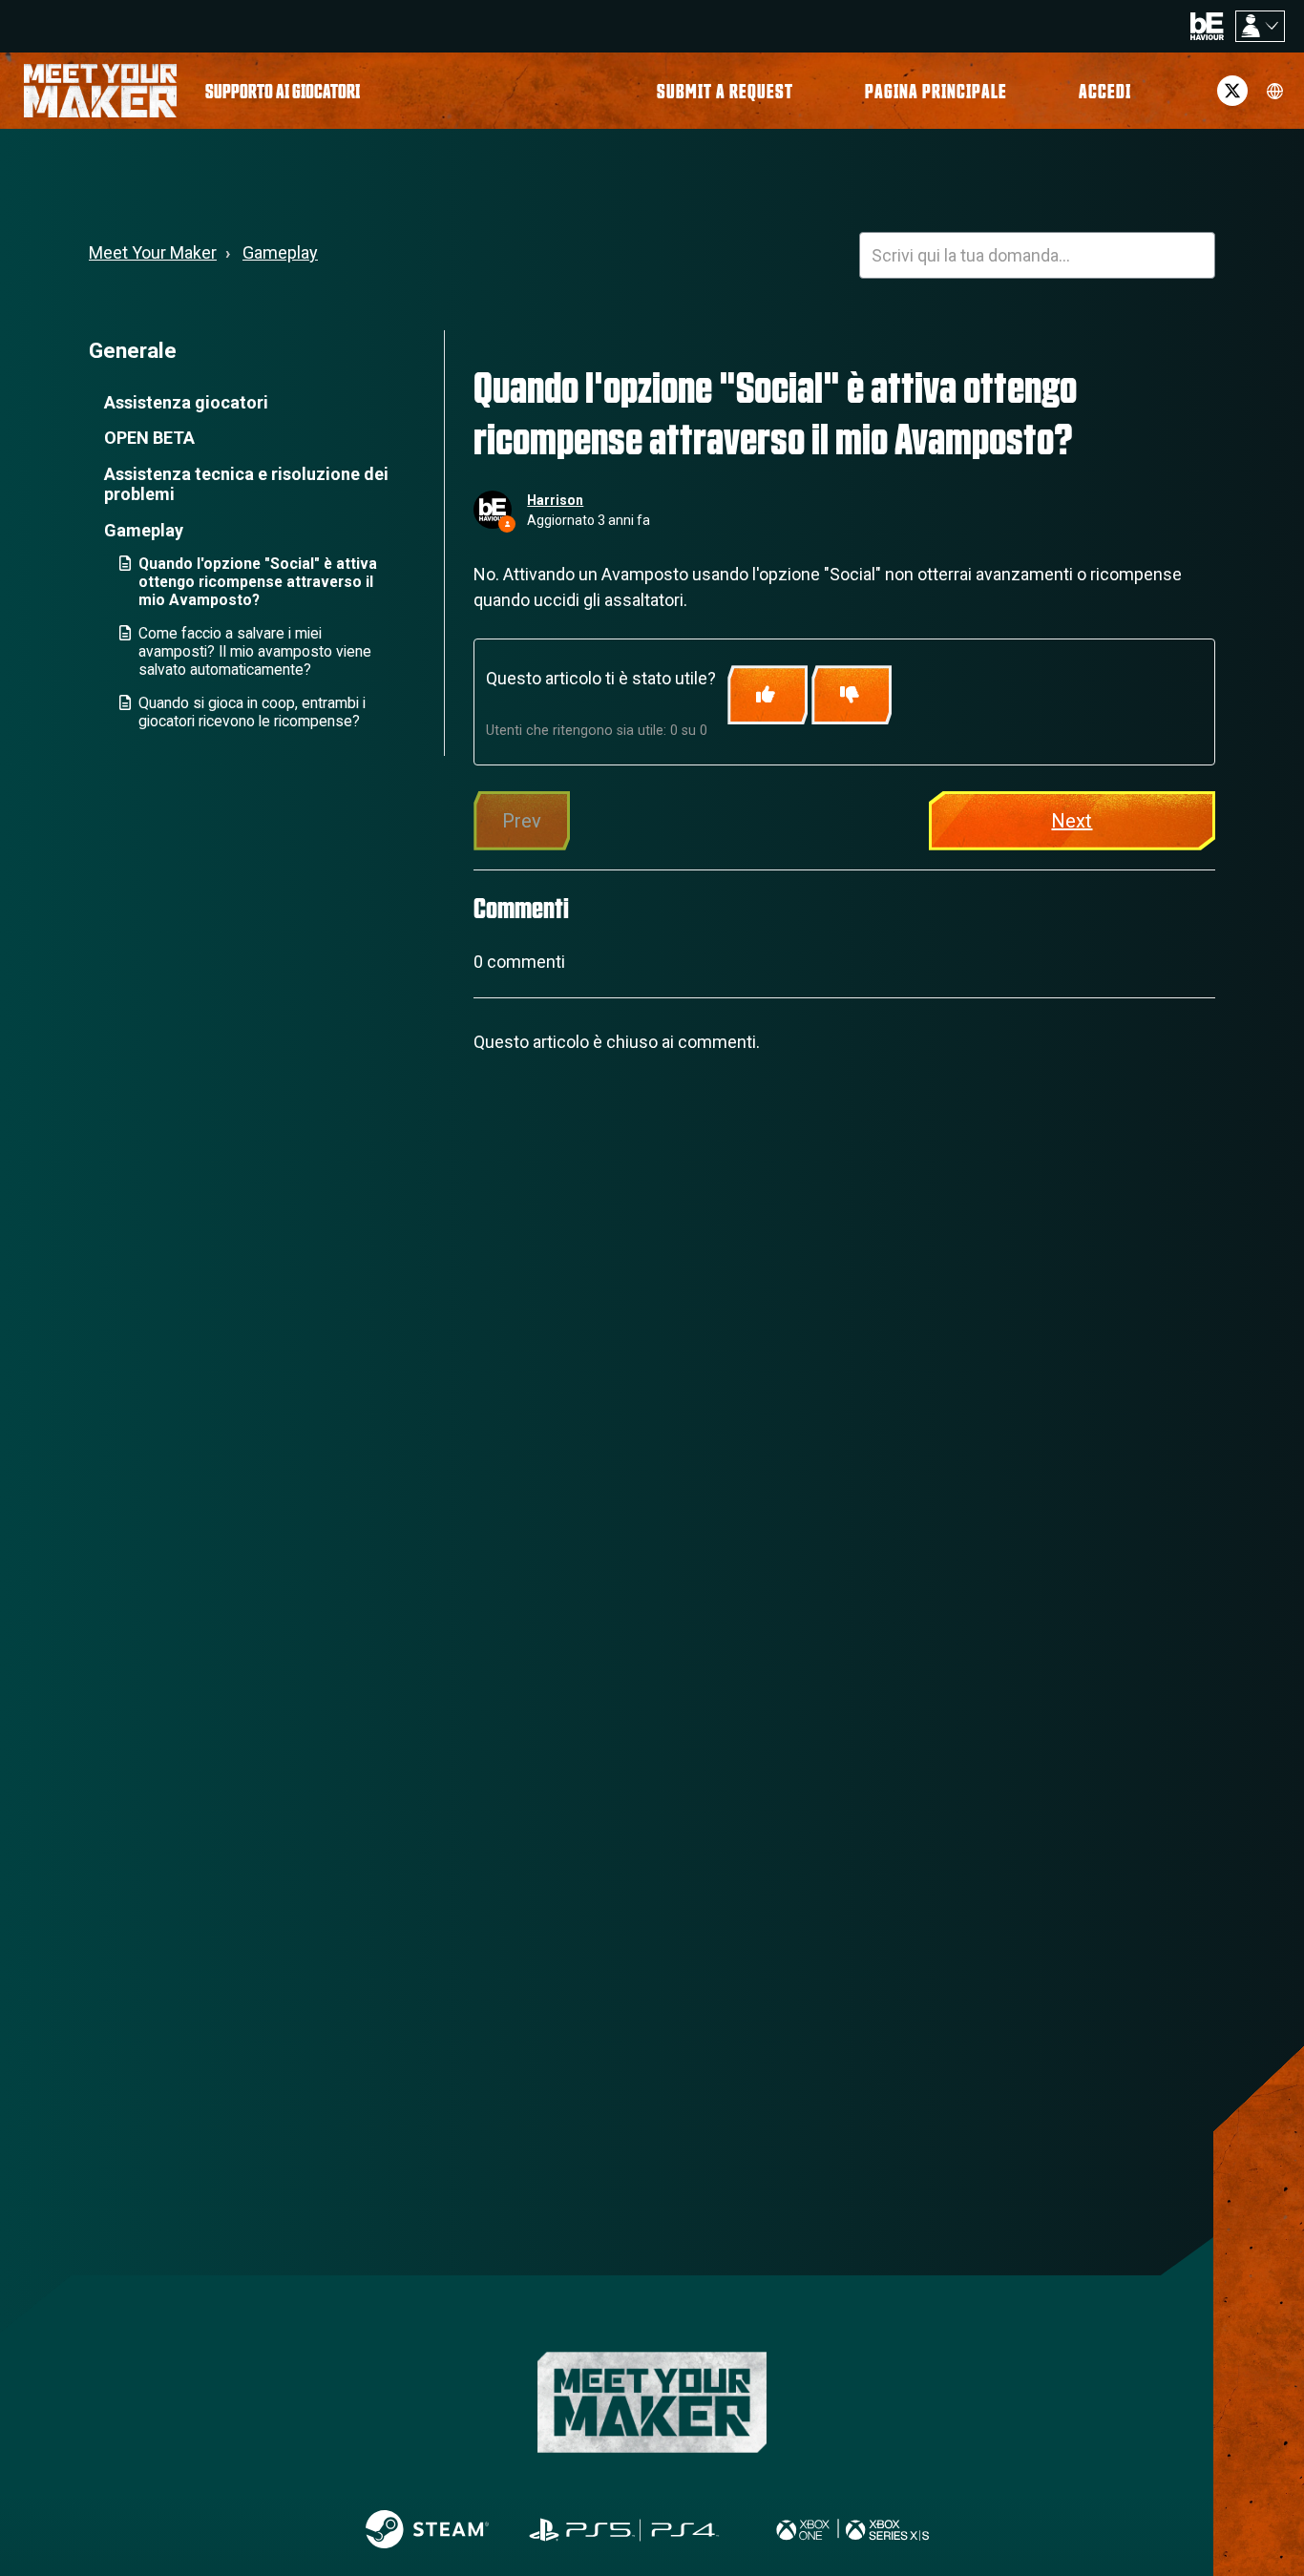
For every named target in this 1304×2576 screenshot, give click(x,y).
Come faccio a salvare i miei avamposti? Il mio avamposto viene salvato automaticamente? (255, 651)
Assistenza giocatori (186, 402)
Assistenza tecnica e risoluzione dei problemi (246, 484)
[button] (1105, 91)
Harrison (555, 500)
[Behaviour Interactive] (1207, 25)
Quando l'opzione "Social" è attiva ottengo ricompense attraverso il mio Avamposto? (258, 582)
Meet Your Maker (153, 252)
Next (1072, 821)
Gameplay (280, 252)
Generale (133, 350)
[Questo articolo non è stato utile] (852, 695)
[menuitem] (283, 91)
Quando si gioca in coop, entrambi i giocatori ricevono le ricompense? (252, 712)
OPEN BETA (149, 438)
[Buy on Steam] (427, 2529)
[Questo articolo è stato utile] (768, 695)
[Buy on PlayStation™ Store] (625, 2529)
